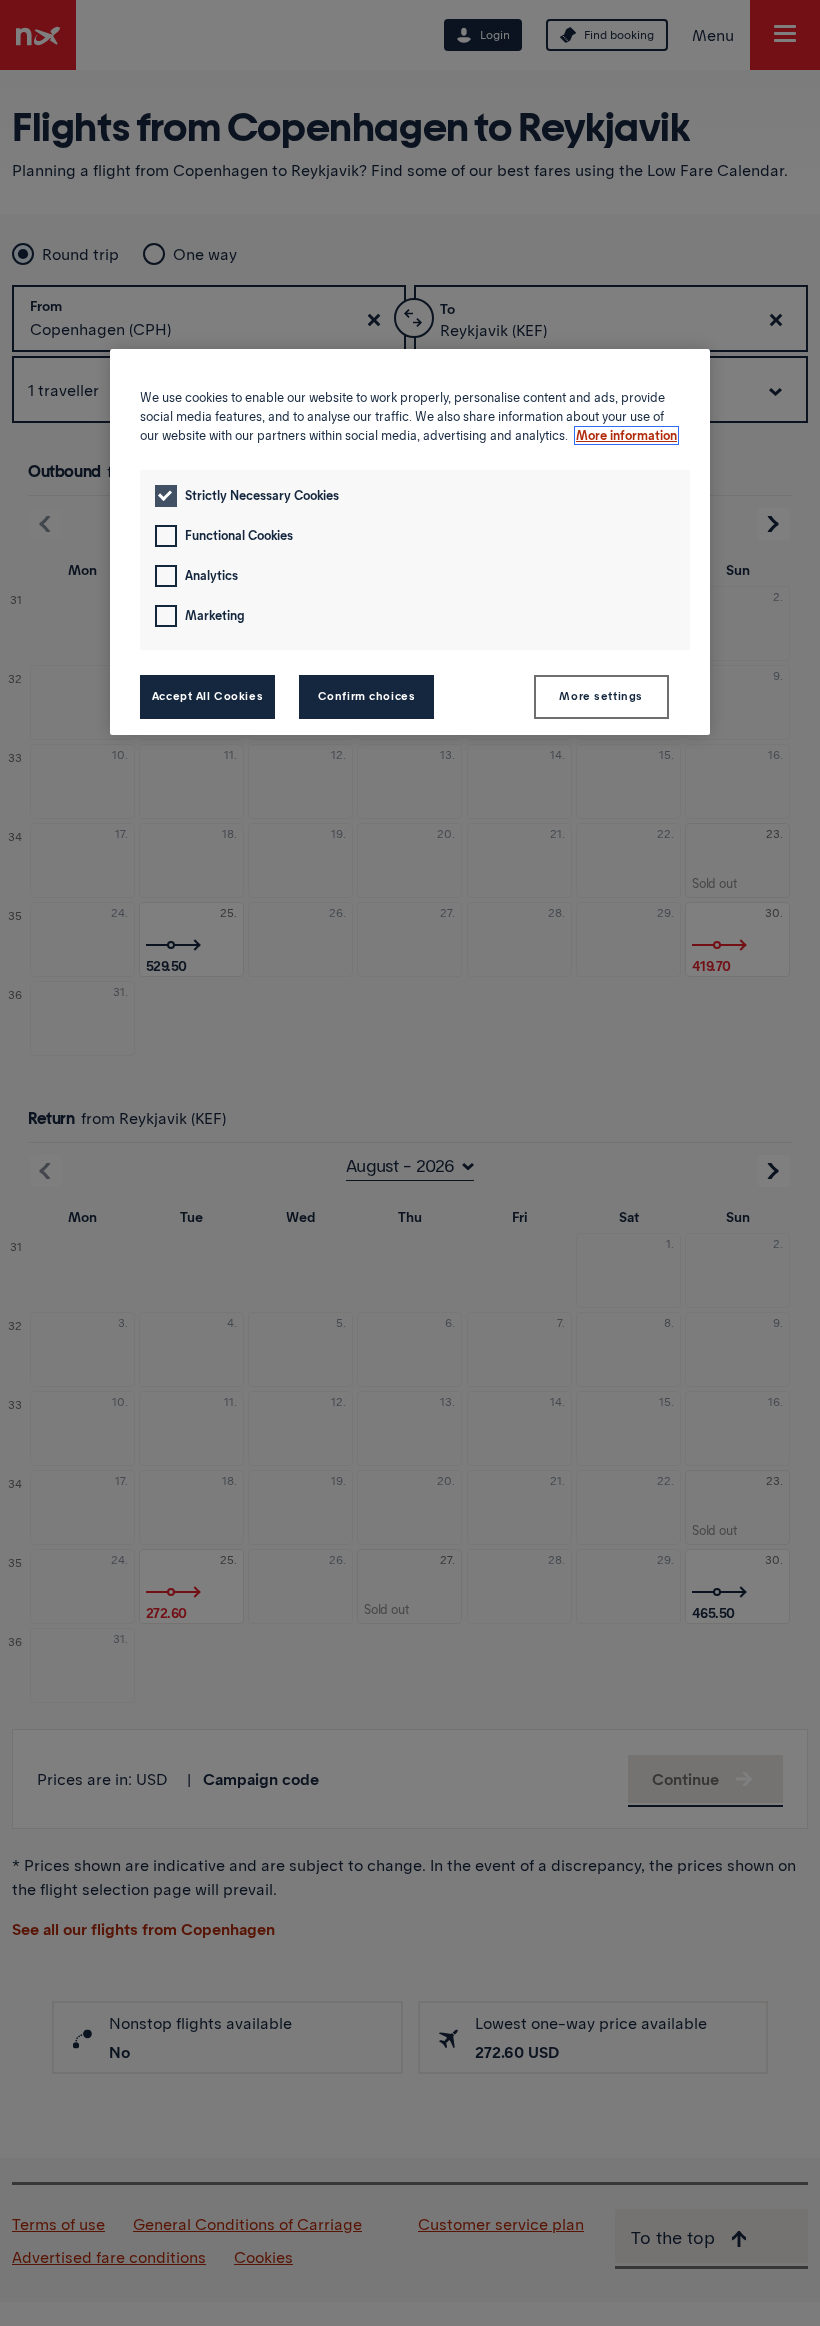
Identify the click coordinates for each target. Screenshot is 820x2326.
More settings (600, 696)
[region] (410, 542)
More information (626, 435)
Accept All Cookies (207, 696)
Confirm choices (367, 696)
